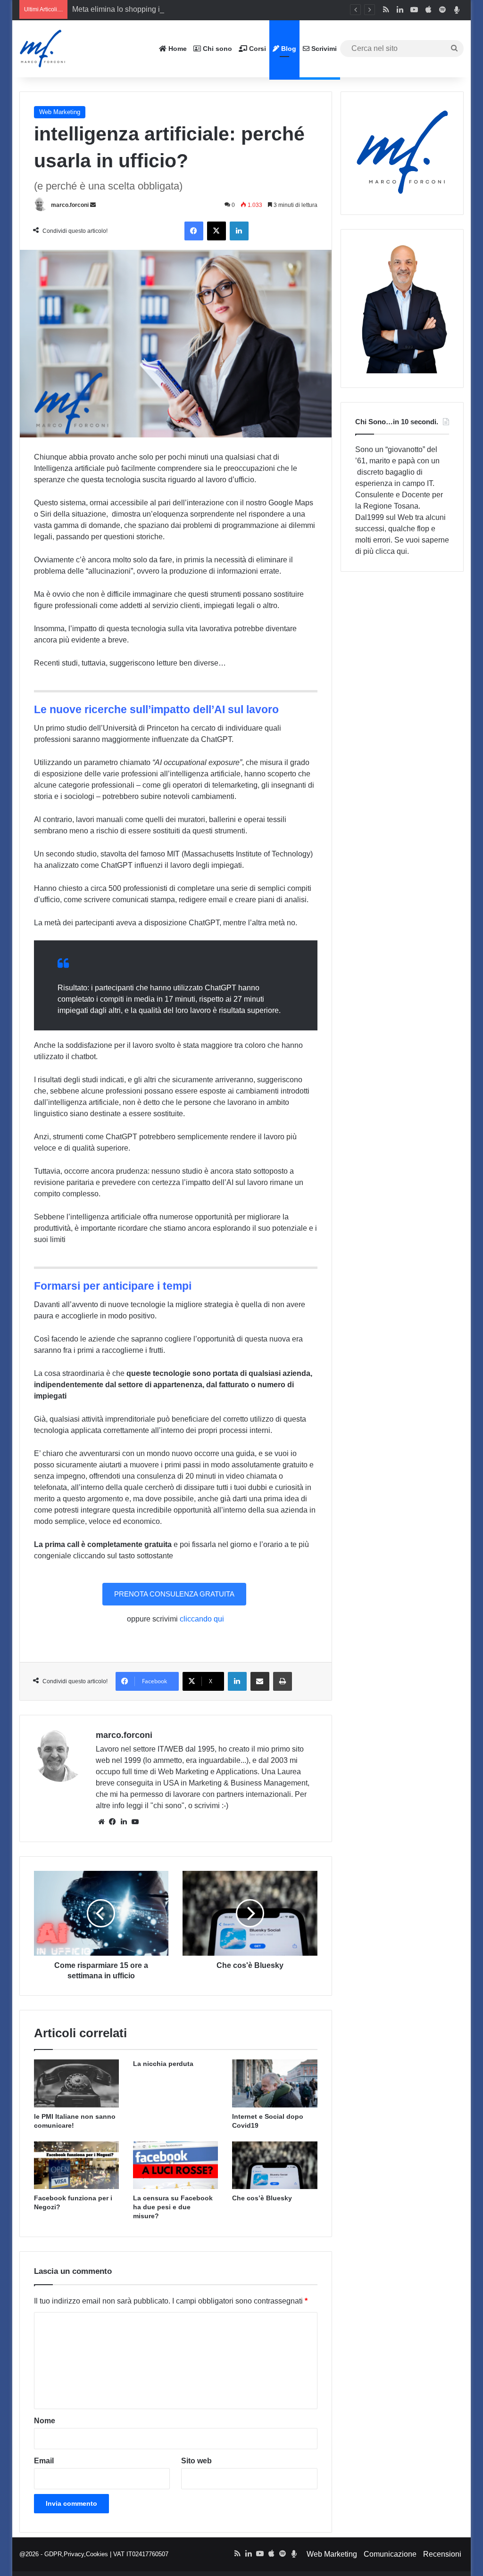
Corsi (257, 49)
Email (44, 2461)
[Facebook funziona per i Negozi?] (76, 2165)
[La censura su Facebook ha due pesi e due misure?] (175, 2165)
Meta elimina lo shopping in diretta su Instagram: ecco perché (174, 9)
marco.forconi (70, 205)
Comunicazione (390, 2554)
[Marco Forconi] (43, 49)
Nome (45, 2421)
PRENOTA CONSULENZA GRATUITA (174, 1594)
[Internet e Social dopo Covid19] (275, 2083)
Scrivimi (323, 49)
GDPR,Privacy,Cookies (76, 2554)
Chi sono (217, 49)
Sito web (196, 2461)
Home (177, 49)
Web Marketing (60, 112)
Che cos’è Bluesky (262, 2198)
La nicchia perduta (163, 2064)
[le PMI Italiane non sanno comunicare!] (76, 2083)
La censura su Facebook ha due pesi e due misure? (173, 2207)
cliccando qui (202, 1619)
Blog (288, 49)
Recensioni (442, 2554)
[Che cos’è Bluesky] (275, 2165)
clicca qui (391, 551)
